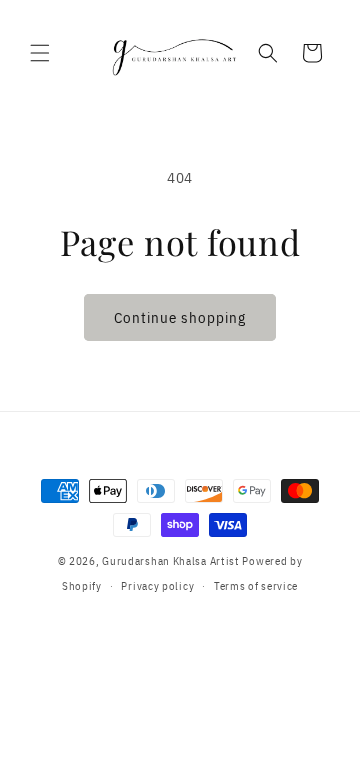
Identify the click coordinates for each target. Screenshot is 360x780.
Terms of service (256, 586)
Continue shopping (180, 317)
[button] (40, 53)
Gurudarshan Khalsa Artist (171, 561)
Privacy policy (157, 586)
